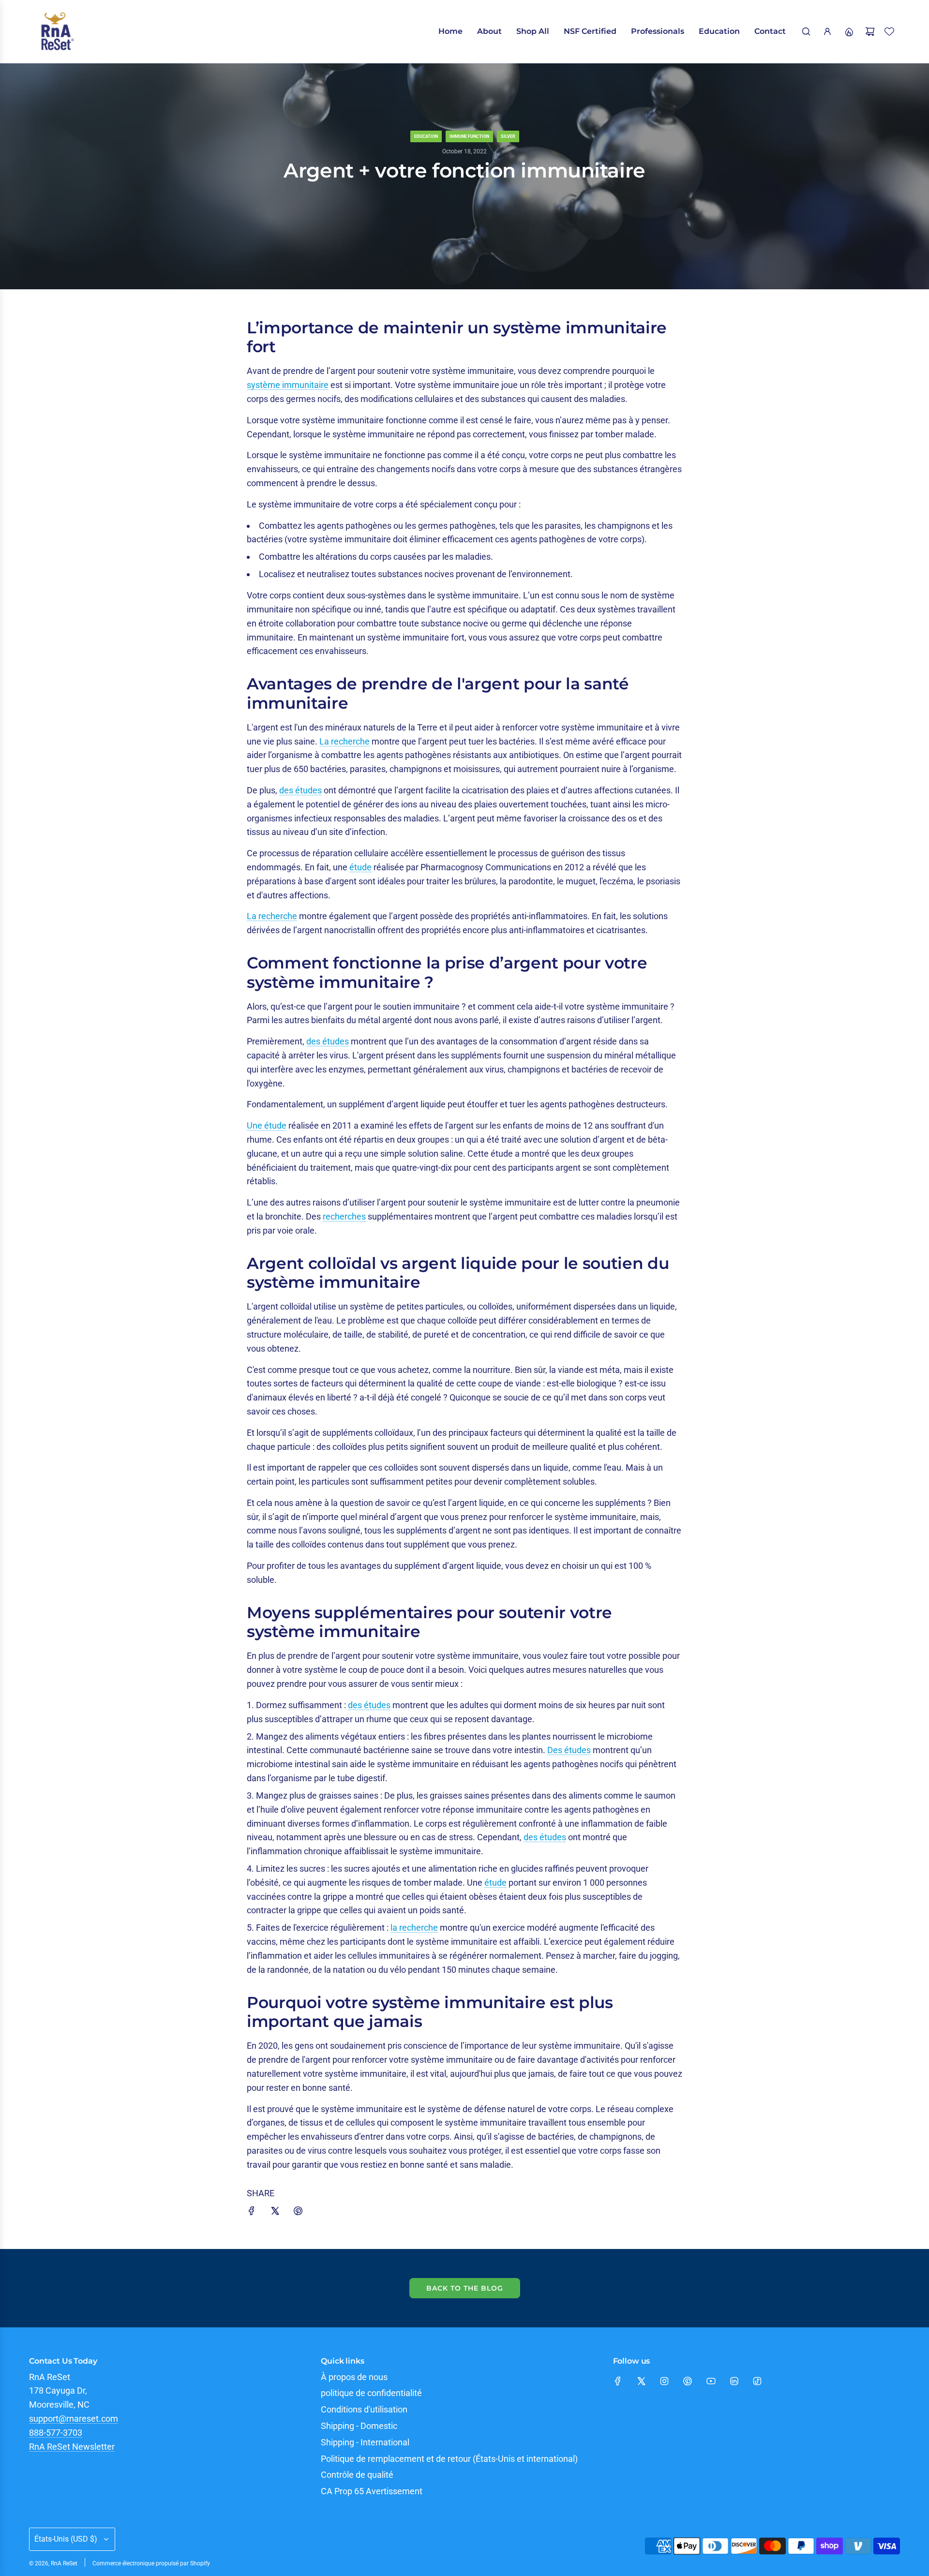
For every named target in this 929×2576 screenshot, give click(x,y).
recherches (344, 1216)
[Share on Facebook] (252, 2213)
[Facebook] (618, 2381)
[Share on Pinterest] (298, 2213)
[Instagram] (664, 2381)
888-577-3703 (56, 2433)
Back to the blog (465, 2288)
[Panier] (870, 31)
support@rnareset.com (74, 2419)
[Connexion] (827, 31)
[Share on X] (275, 2213)
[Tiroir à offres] (849, 31)
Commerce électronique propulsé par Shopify (151, 2563)
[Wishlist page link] (889, 31)
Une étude (267, 1125)
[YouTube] (711, 2381)
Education (426, 136)
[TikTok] (757, 2381)
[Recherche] (806, 31)
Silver (508, 136)
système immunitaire (288, 385)
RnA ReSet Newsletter (72, 2447)
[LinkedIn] (734, 2381)
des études (300, 790)
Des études (569, 1750)
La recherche (345, 741)
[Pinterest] (688, 2381)
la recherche (414, 1928)
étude (360, 867)
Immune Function (469, 136)
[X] (641, 2381)
